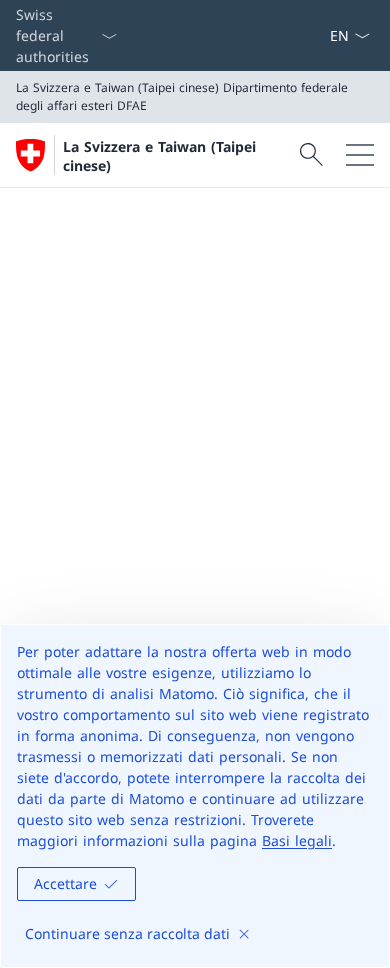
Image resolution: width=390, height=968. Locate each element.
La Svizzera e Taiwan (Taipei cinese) (159, 156)
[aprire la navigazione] (360, 155)
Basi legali (297, 840)
